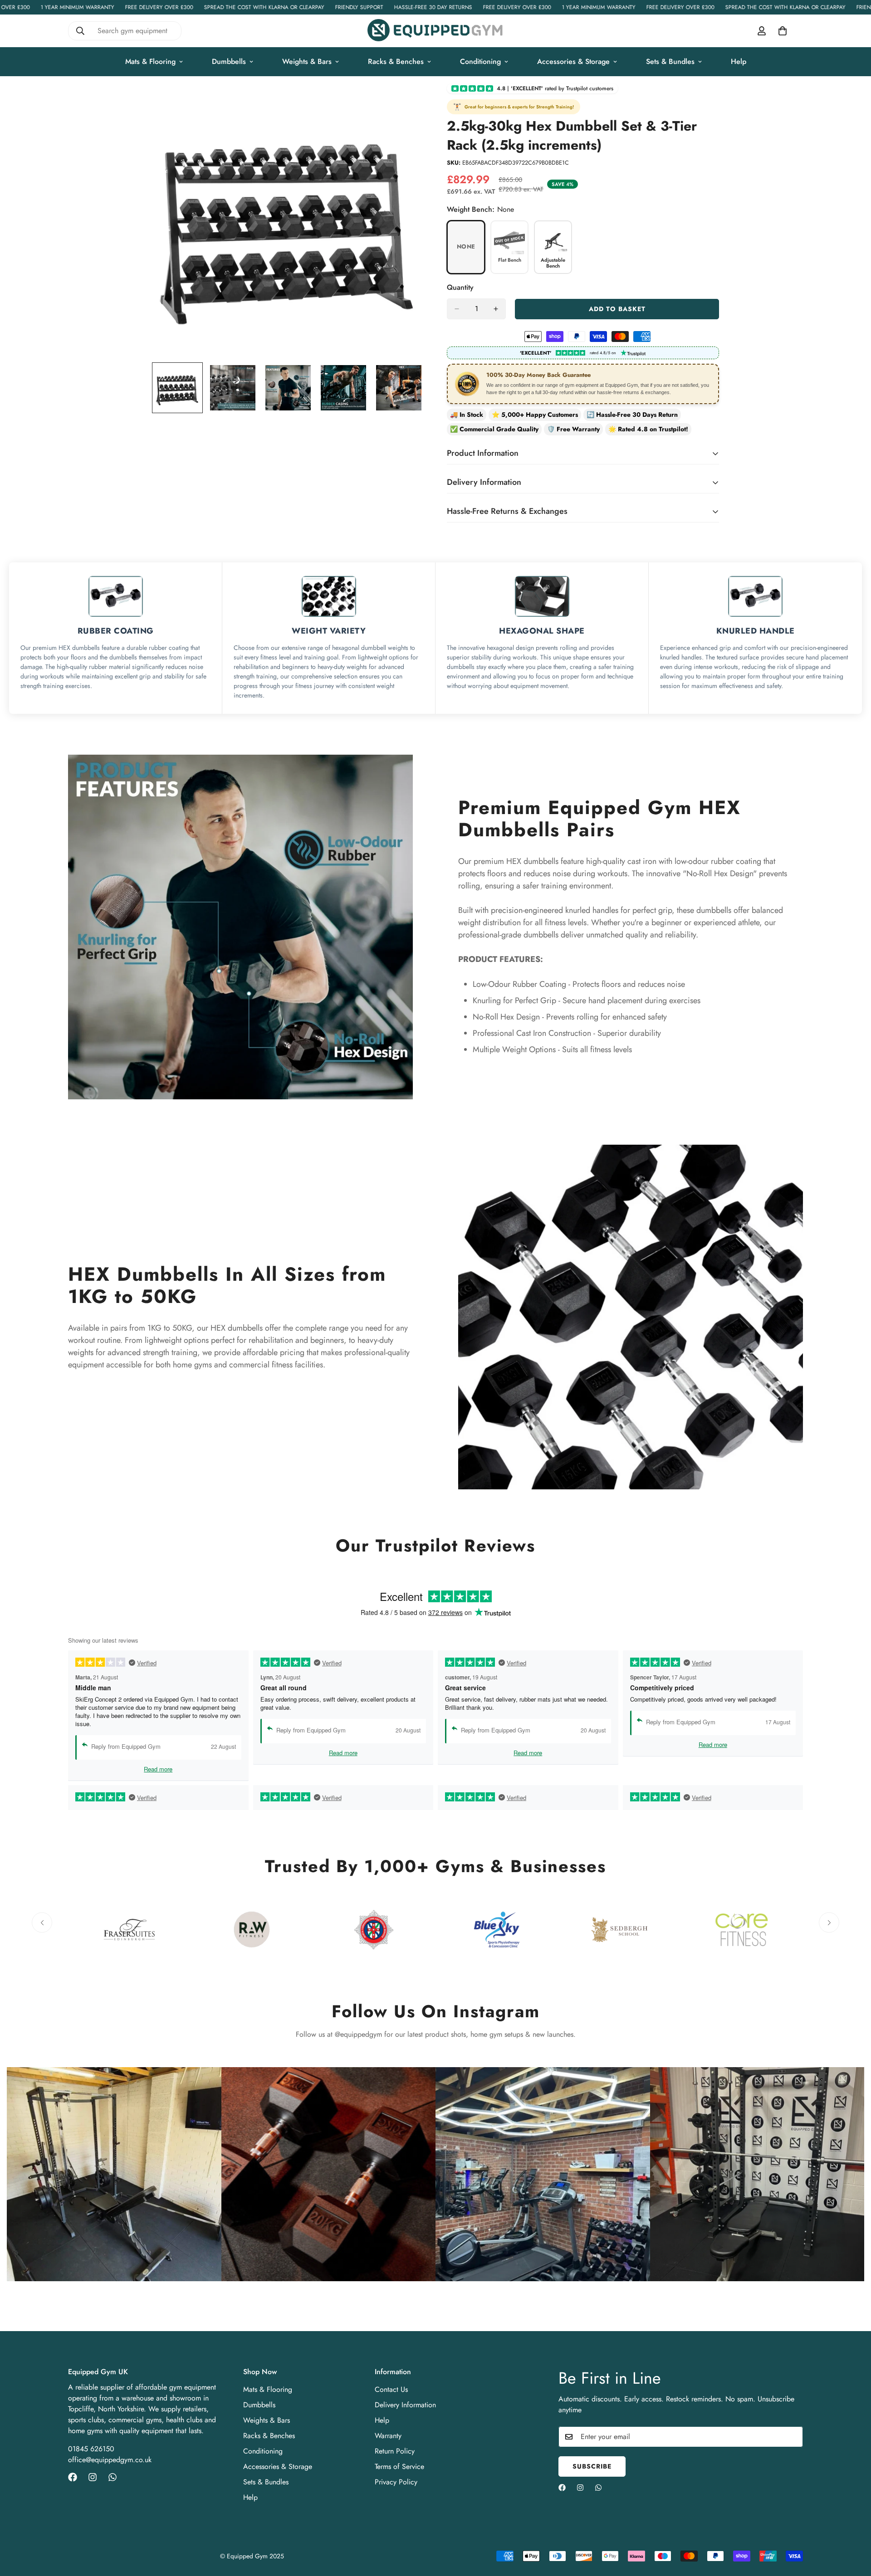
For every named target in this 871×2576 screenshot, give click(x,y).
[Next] (829, 1923)
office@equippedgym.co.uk (110, 2460)
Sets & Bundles (670, 61)
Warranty (388, 2436)
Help (739, 61)
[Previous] (42, 1923)
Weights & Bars (307, 61)
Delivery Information (405, 2405)
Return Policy (395, 2451)
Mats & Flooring (150, 61)
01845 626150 (91, 2449)
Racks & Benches (396, 61)
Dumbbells (229, 61)
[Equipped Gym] (435, 31)
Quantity (460, 287)
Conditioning (480, 61)
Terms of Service (399, 2466)
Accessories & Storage (573, 61)
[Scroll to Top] (853, 2527)
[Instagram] (93, 2477)
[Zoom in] (405, 103)
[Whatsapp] (113, 2477)
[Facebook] (73, 2477)
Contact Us (391, 2389)
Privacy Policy (396, 2482)
